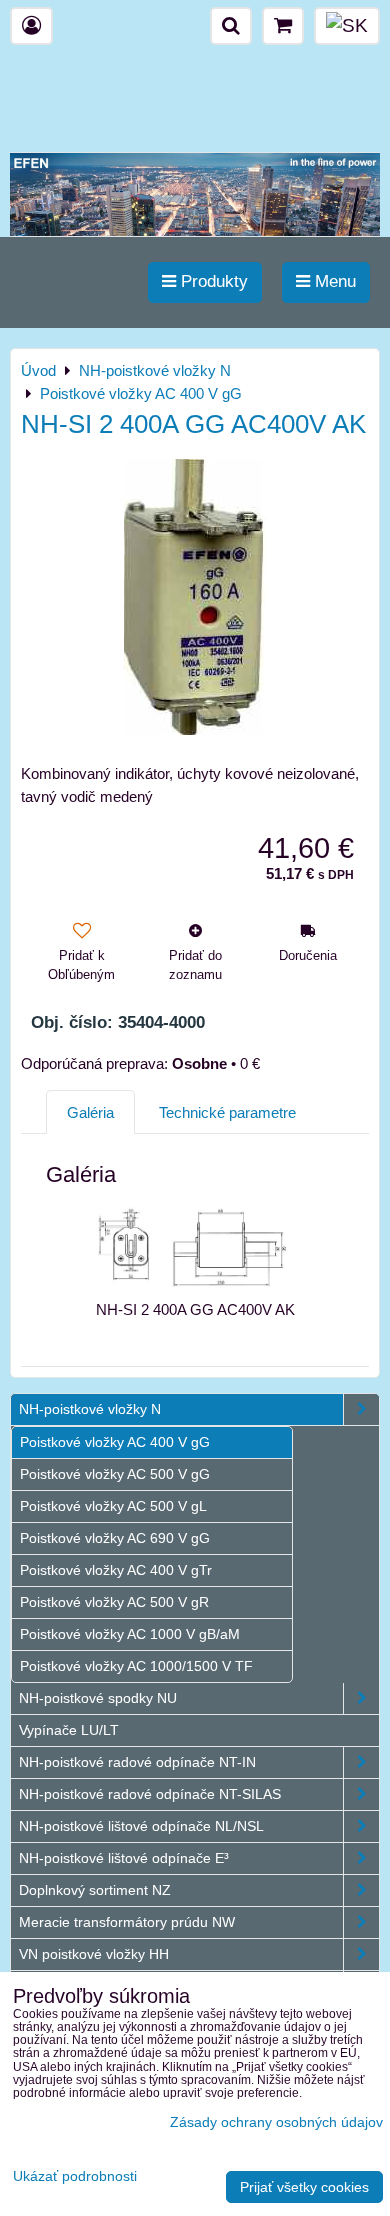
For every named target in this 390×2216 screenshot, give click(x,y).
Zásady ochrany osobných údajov (276, 2122)
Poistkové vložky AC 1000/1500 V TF (136, 1666)
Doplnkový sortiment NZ (95, 1890)
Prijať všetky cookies (304, 2187)
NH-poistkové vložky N (90, 1409)
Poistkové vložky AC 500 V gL (113, 1506)
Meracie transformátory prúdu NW (127, 1922)
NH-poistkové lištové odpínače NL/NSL (141, 1826)
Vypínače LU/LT (69, 1730)
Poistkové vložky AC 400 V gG (115, 1442)
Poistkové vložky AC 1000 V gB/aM (130, 1634)
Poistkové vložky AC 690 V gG (115, 1538)
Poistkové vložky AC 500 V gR (114, 1602)
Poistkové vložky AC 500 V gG (115, 1474)
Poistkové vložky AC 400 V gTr (116, 1570)
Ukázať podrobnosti (75, 2176)
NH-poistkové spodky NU (98, 1698)
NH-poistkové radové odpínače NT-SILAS (150, 1794)
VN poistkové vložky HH (94, 1954)
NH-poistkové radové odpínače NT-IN (137, 1762)
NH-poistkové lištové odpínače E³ (124, 1858)
